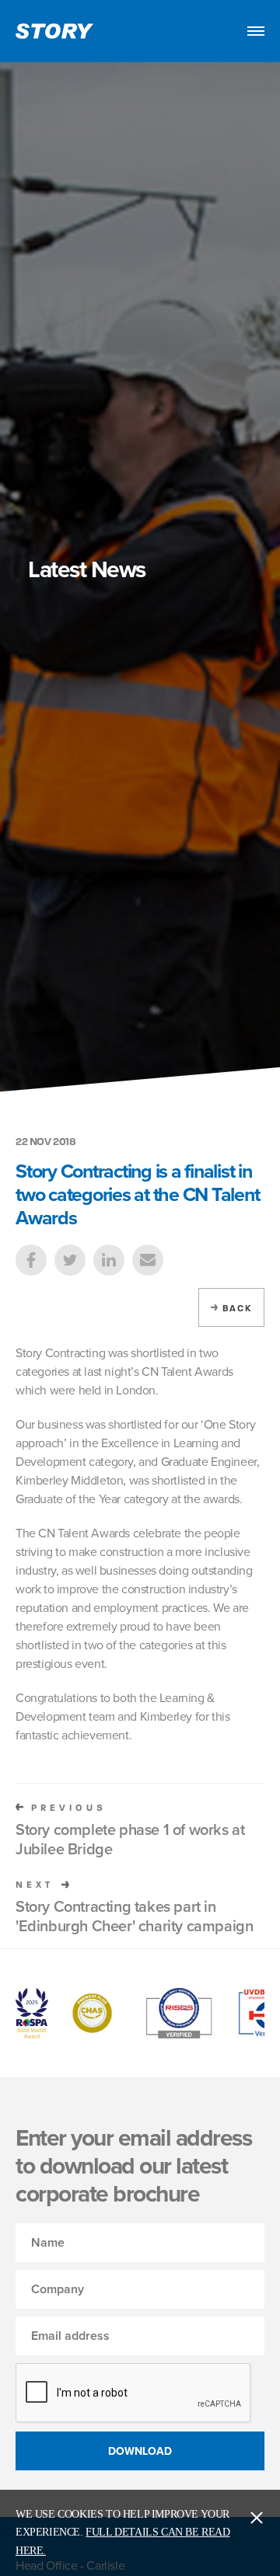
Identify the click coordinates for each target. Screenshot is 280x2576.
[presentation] (134, 2393)
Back (237, 1308)
